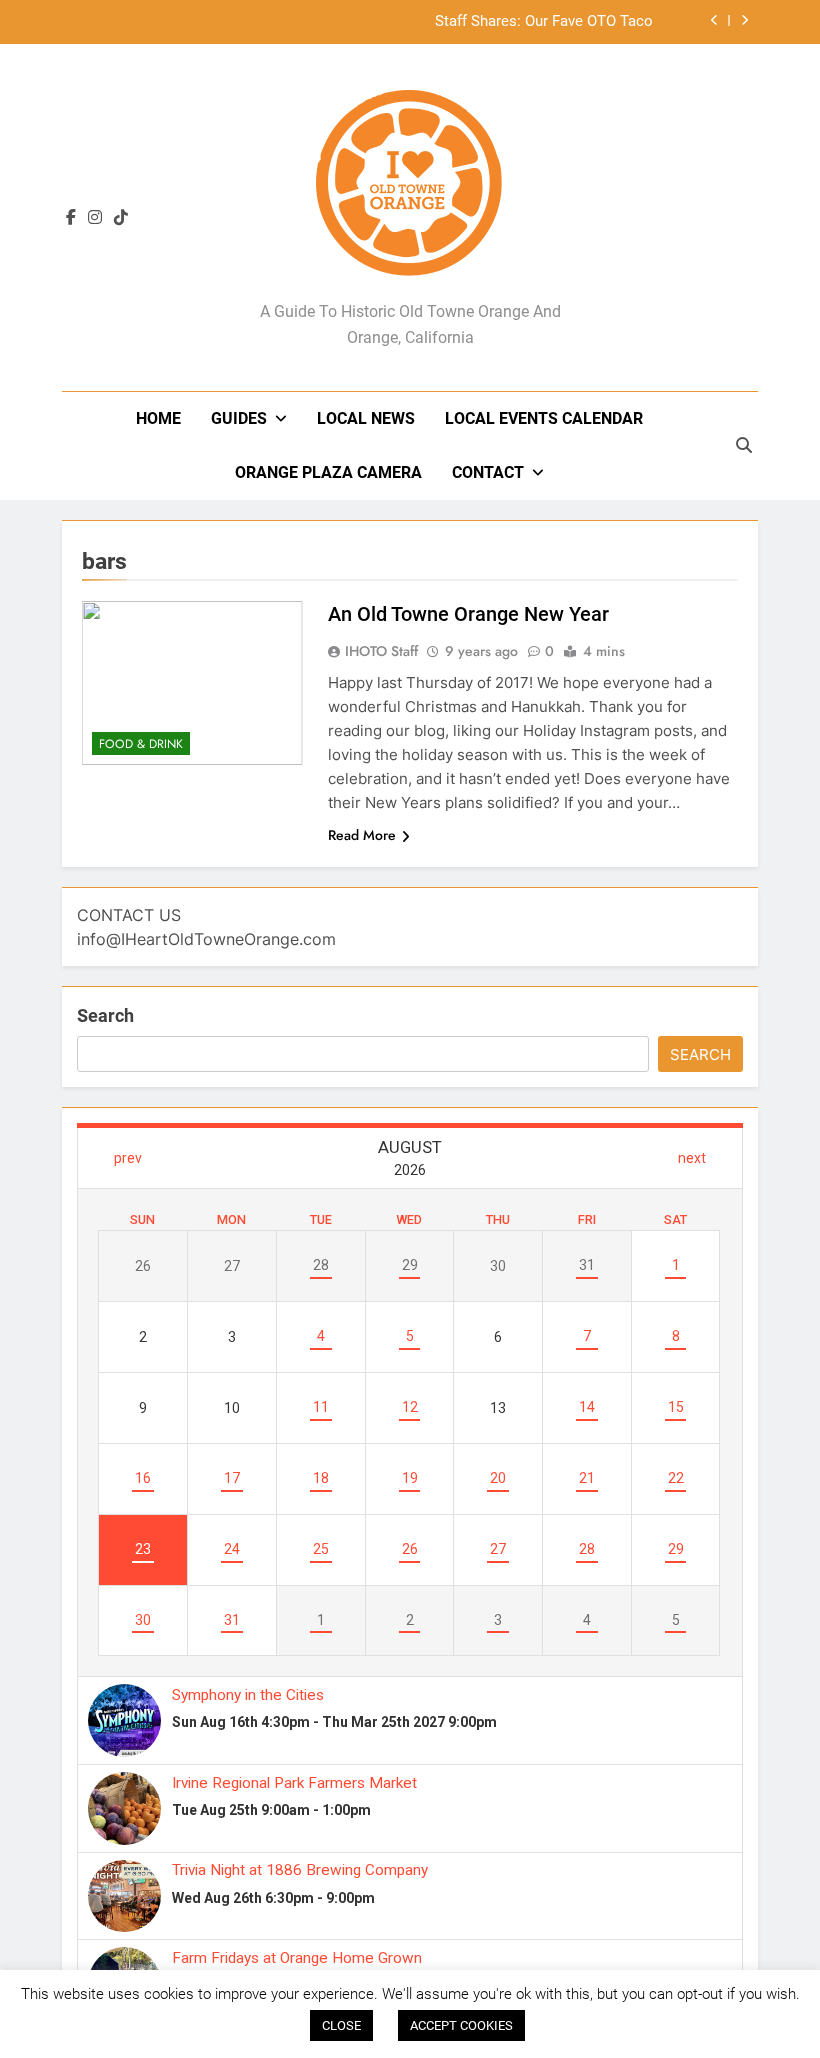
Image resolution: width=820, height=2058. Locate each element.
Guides (239, 418)
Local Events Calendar (544, 418)
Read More (362, 835)
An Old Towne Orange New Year (468, 614)
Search (105, 1015)
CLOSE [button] (341, 2025)
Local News (366, 418)
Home (158, 418)
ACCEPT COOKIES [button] (461, 2025)
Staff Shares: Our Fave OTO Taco (544, 22)
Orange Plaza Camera (328, 472)
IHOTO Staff (381, 651)
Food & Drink (141, 744)
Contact (488, 472)
